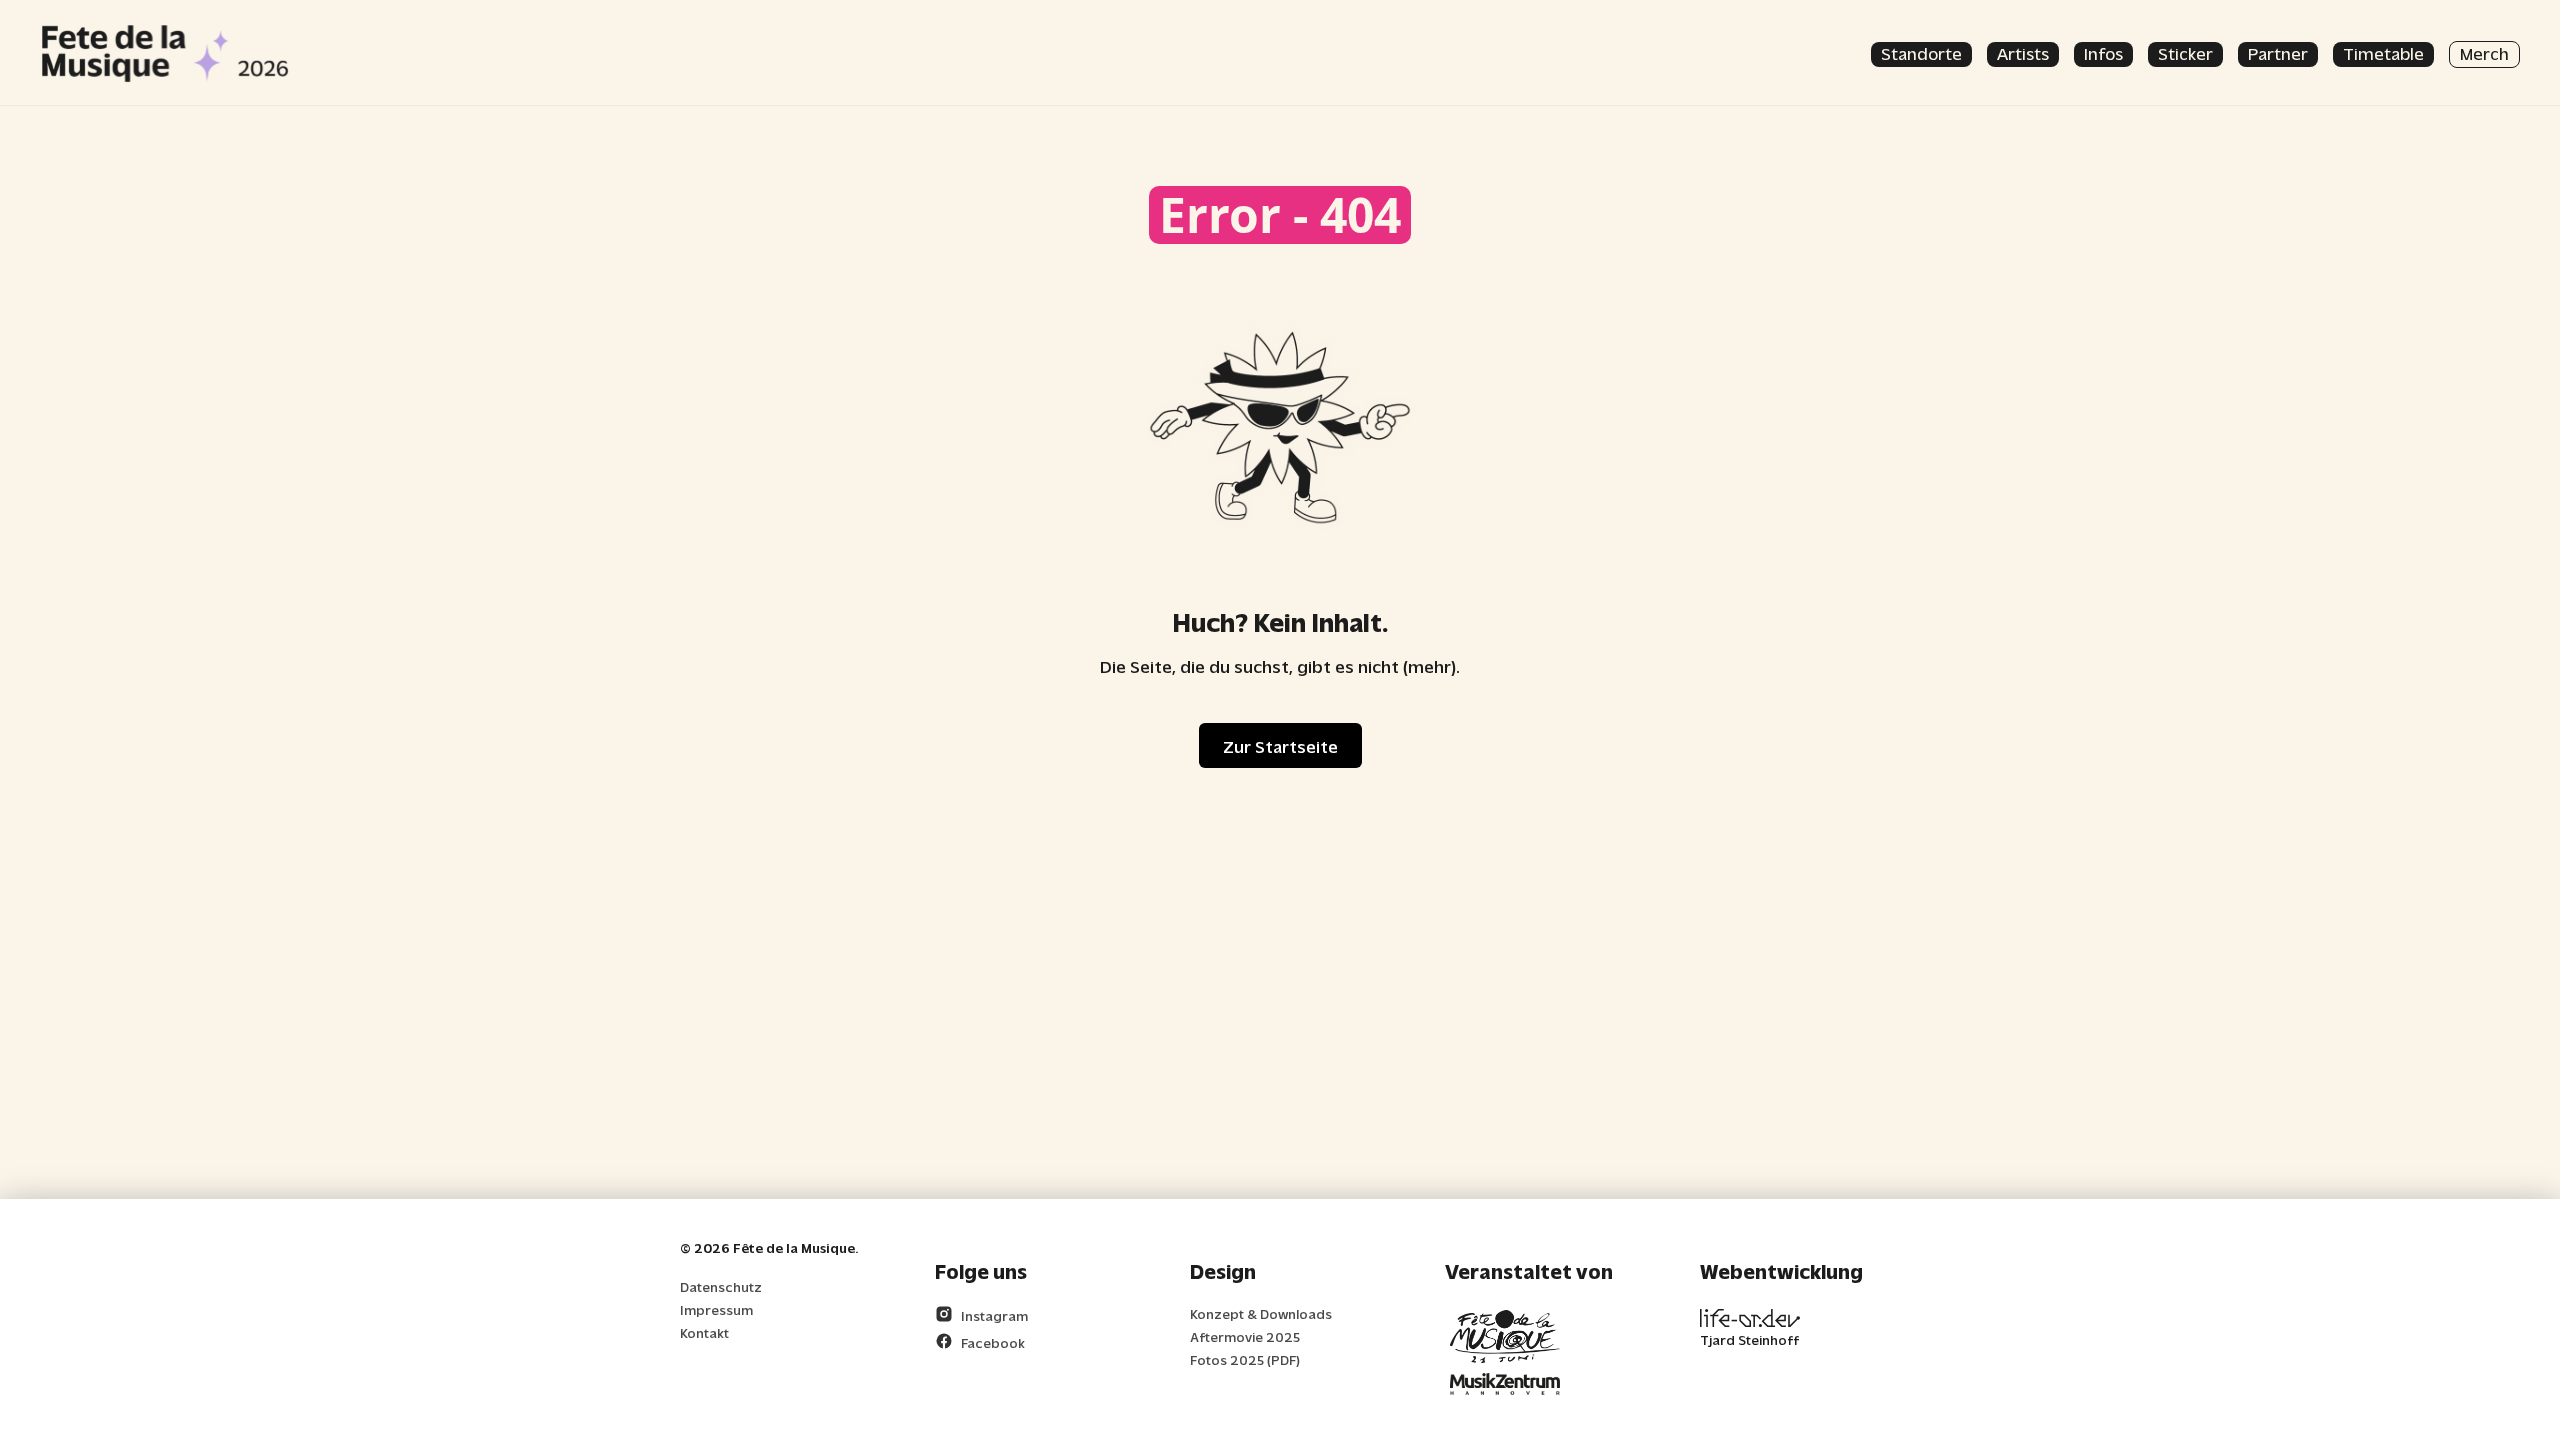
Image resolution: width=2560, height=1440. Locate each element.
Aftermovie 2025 (1245, 1336)
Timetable (2383, 52)
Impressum (716, 1309)
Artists (2023, 52)
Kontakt (704, 1332)
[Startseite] (165, 52)
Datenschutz (721, 1286)
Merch (2484, 52)
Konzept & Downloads (1261, 1313)
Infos (2103, 52)
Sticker (2185, 52)
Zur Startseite (1280, 745)
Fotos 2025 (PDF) (1245, 1359)
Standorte (1921, 52)
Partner (2278, 52)
